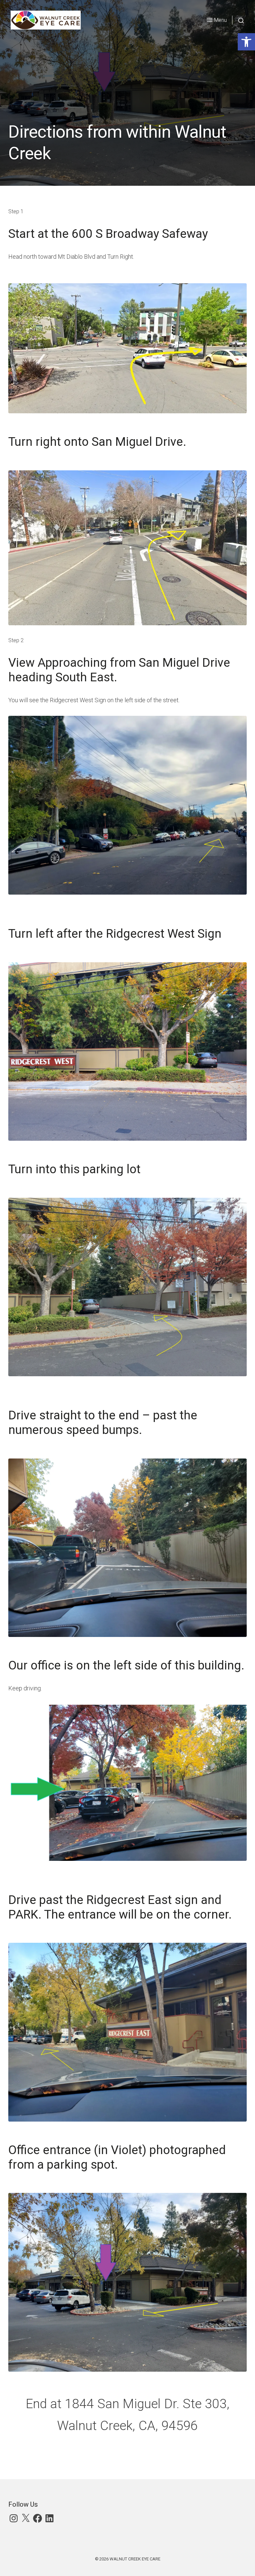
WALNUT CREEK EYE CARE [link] (135, 2559)
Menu (220, 20)
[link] (246, 42)
